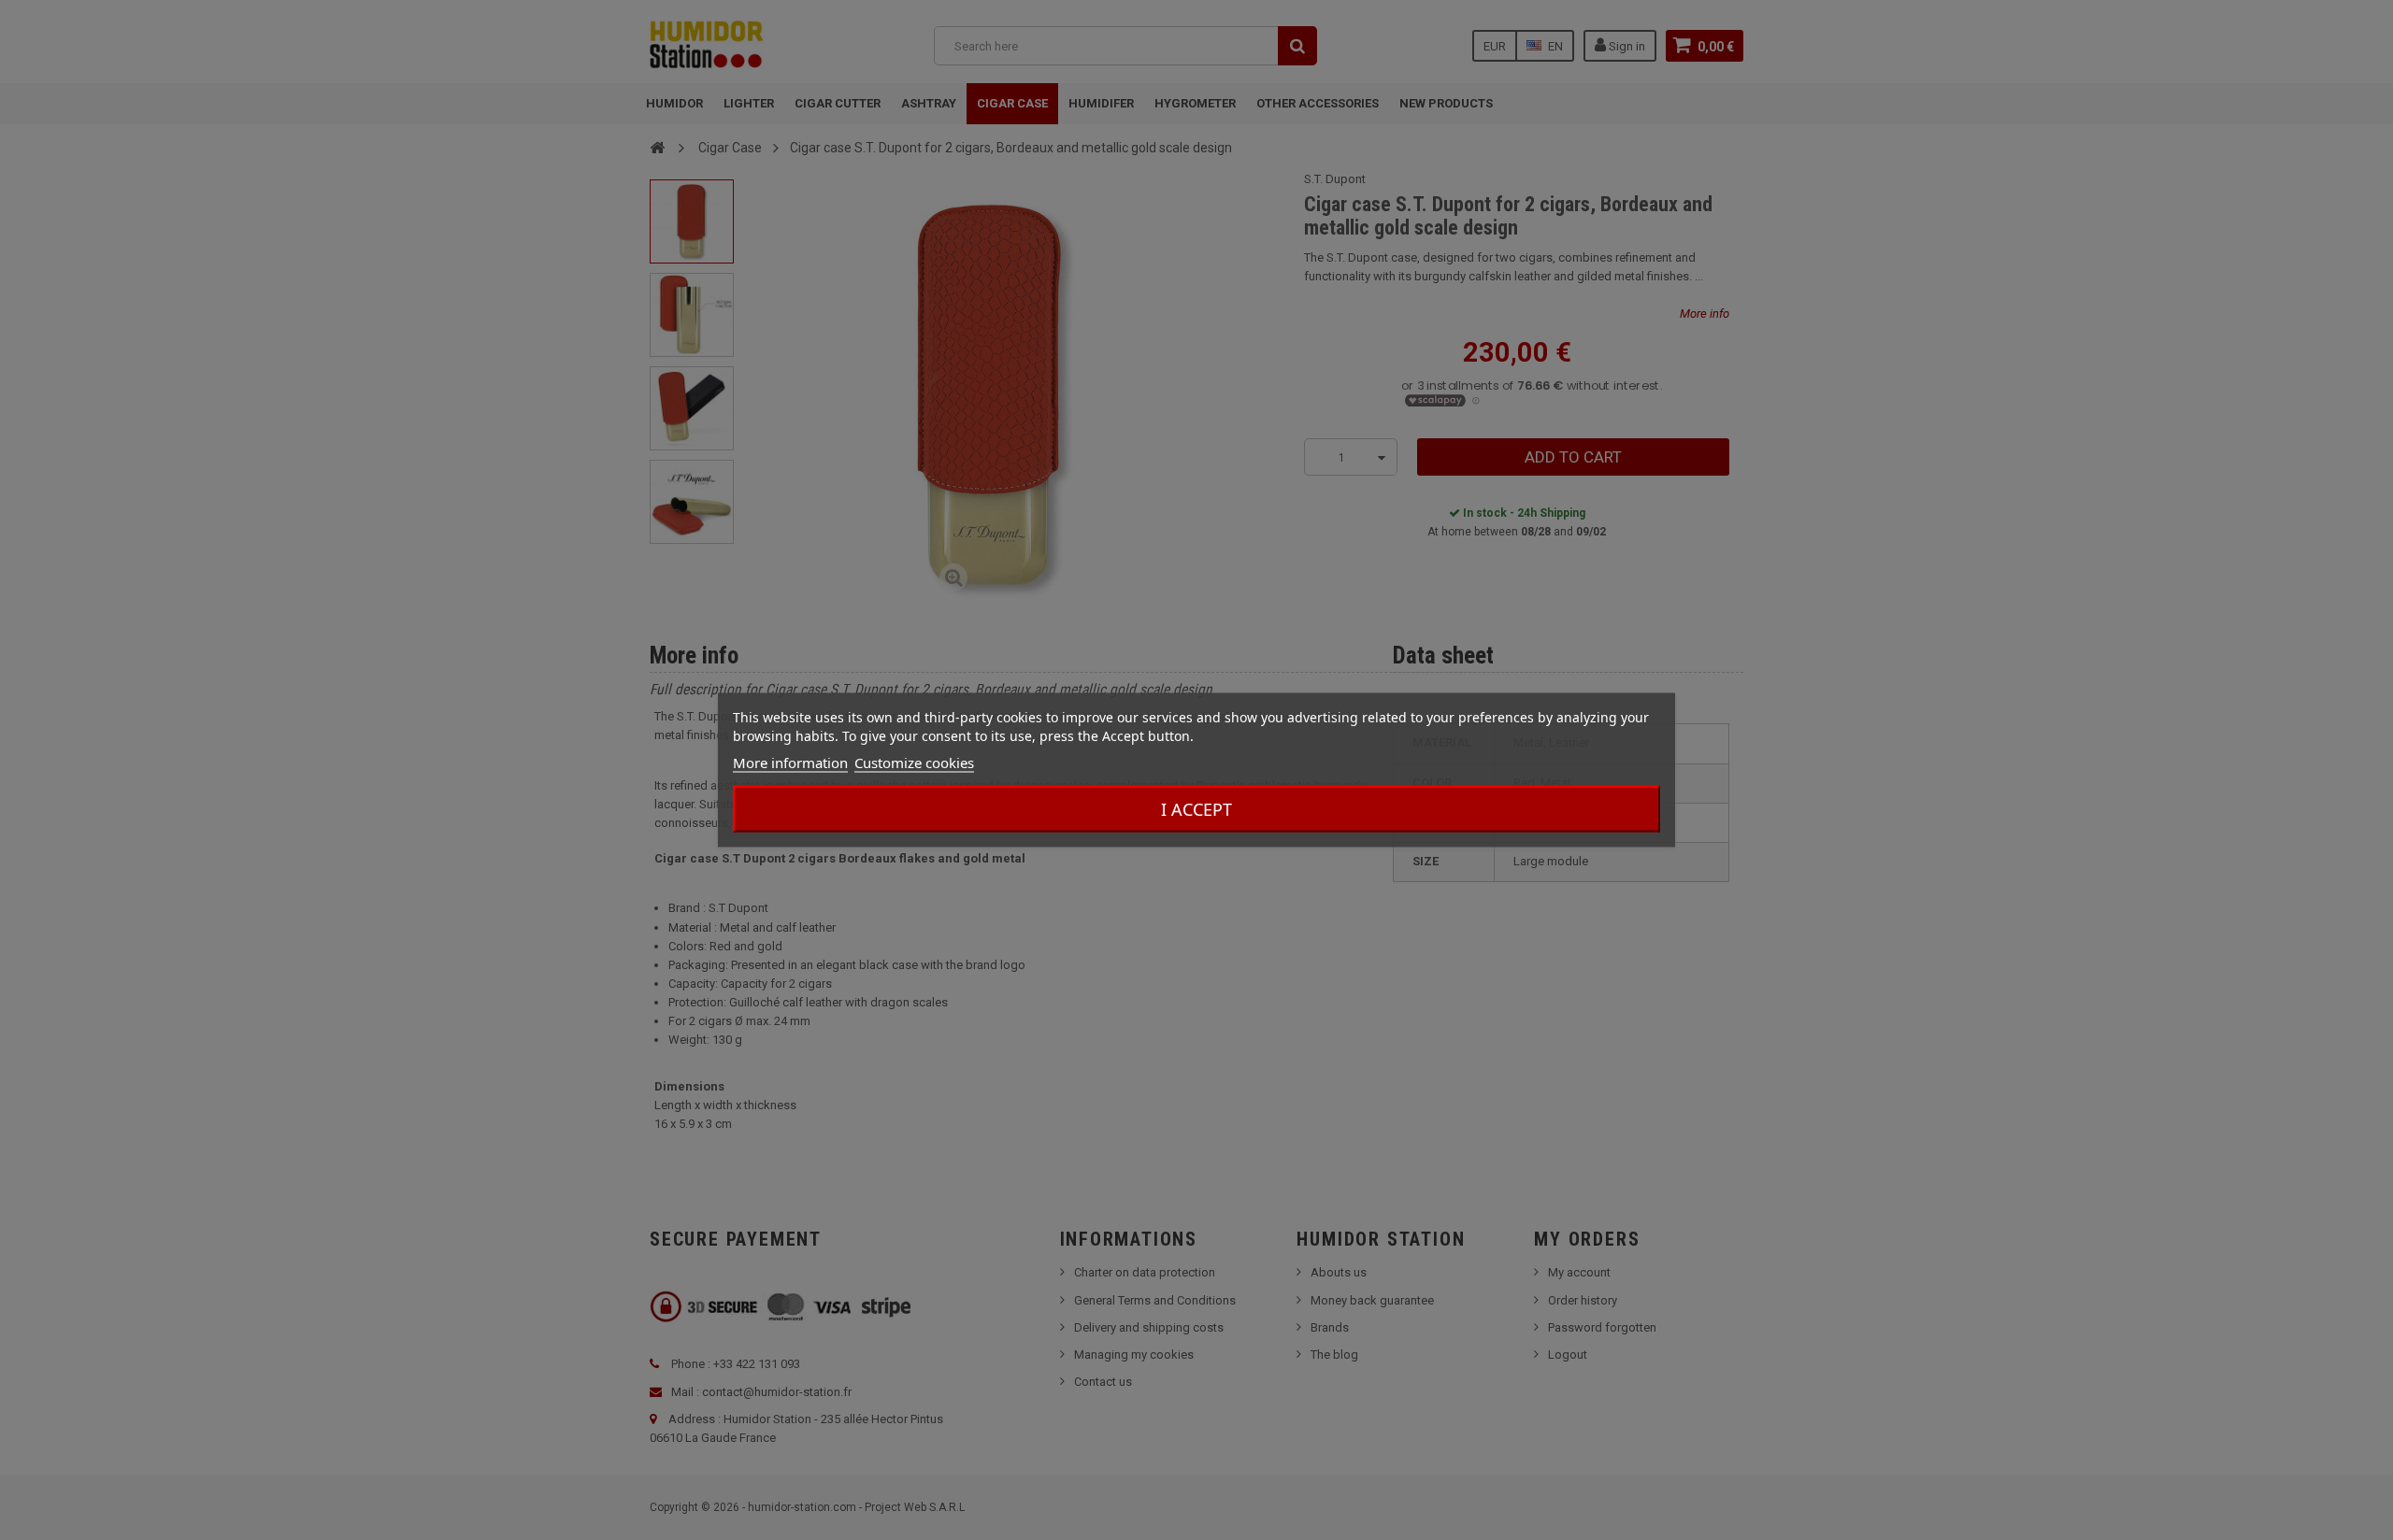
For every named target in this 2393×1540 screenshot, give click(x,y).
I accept (1196, 809)
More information (790, 763)
